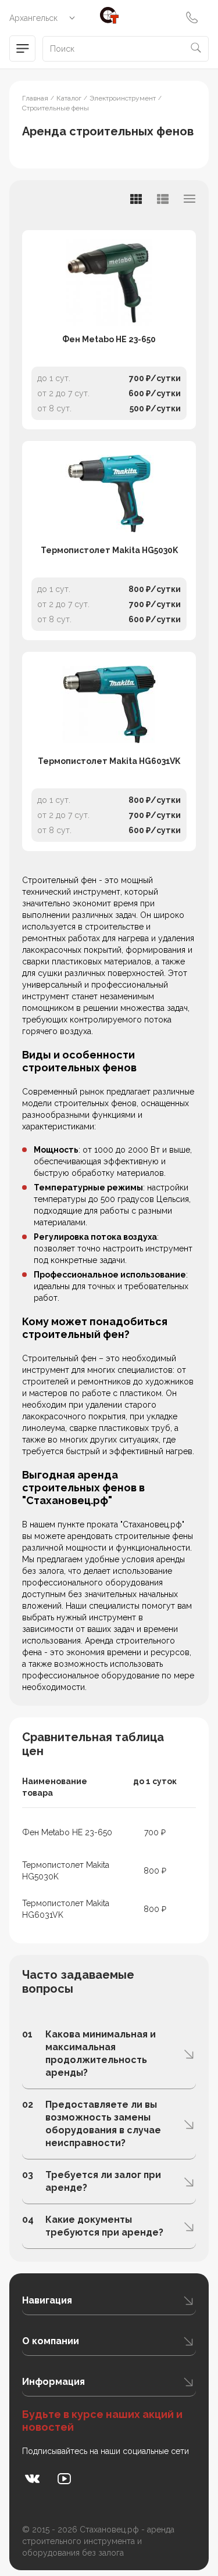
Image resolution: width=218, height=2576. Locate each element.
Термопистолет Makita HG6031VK (109, 761)
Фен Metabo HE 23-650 (109, 339)
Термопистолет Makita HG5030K (109, 550)
